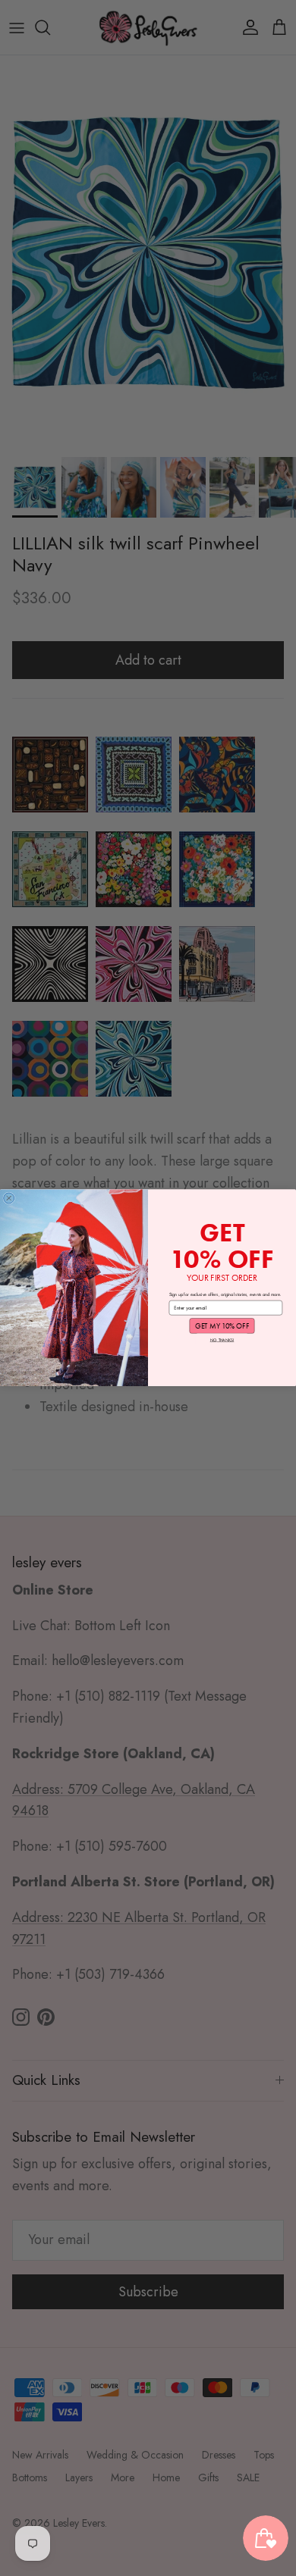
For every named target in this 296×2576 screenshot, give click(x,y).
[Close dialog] (9, 1198)
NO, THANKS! (222, 1340)
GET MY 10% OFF (222, 1326)
